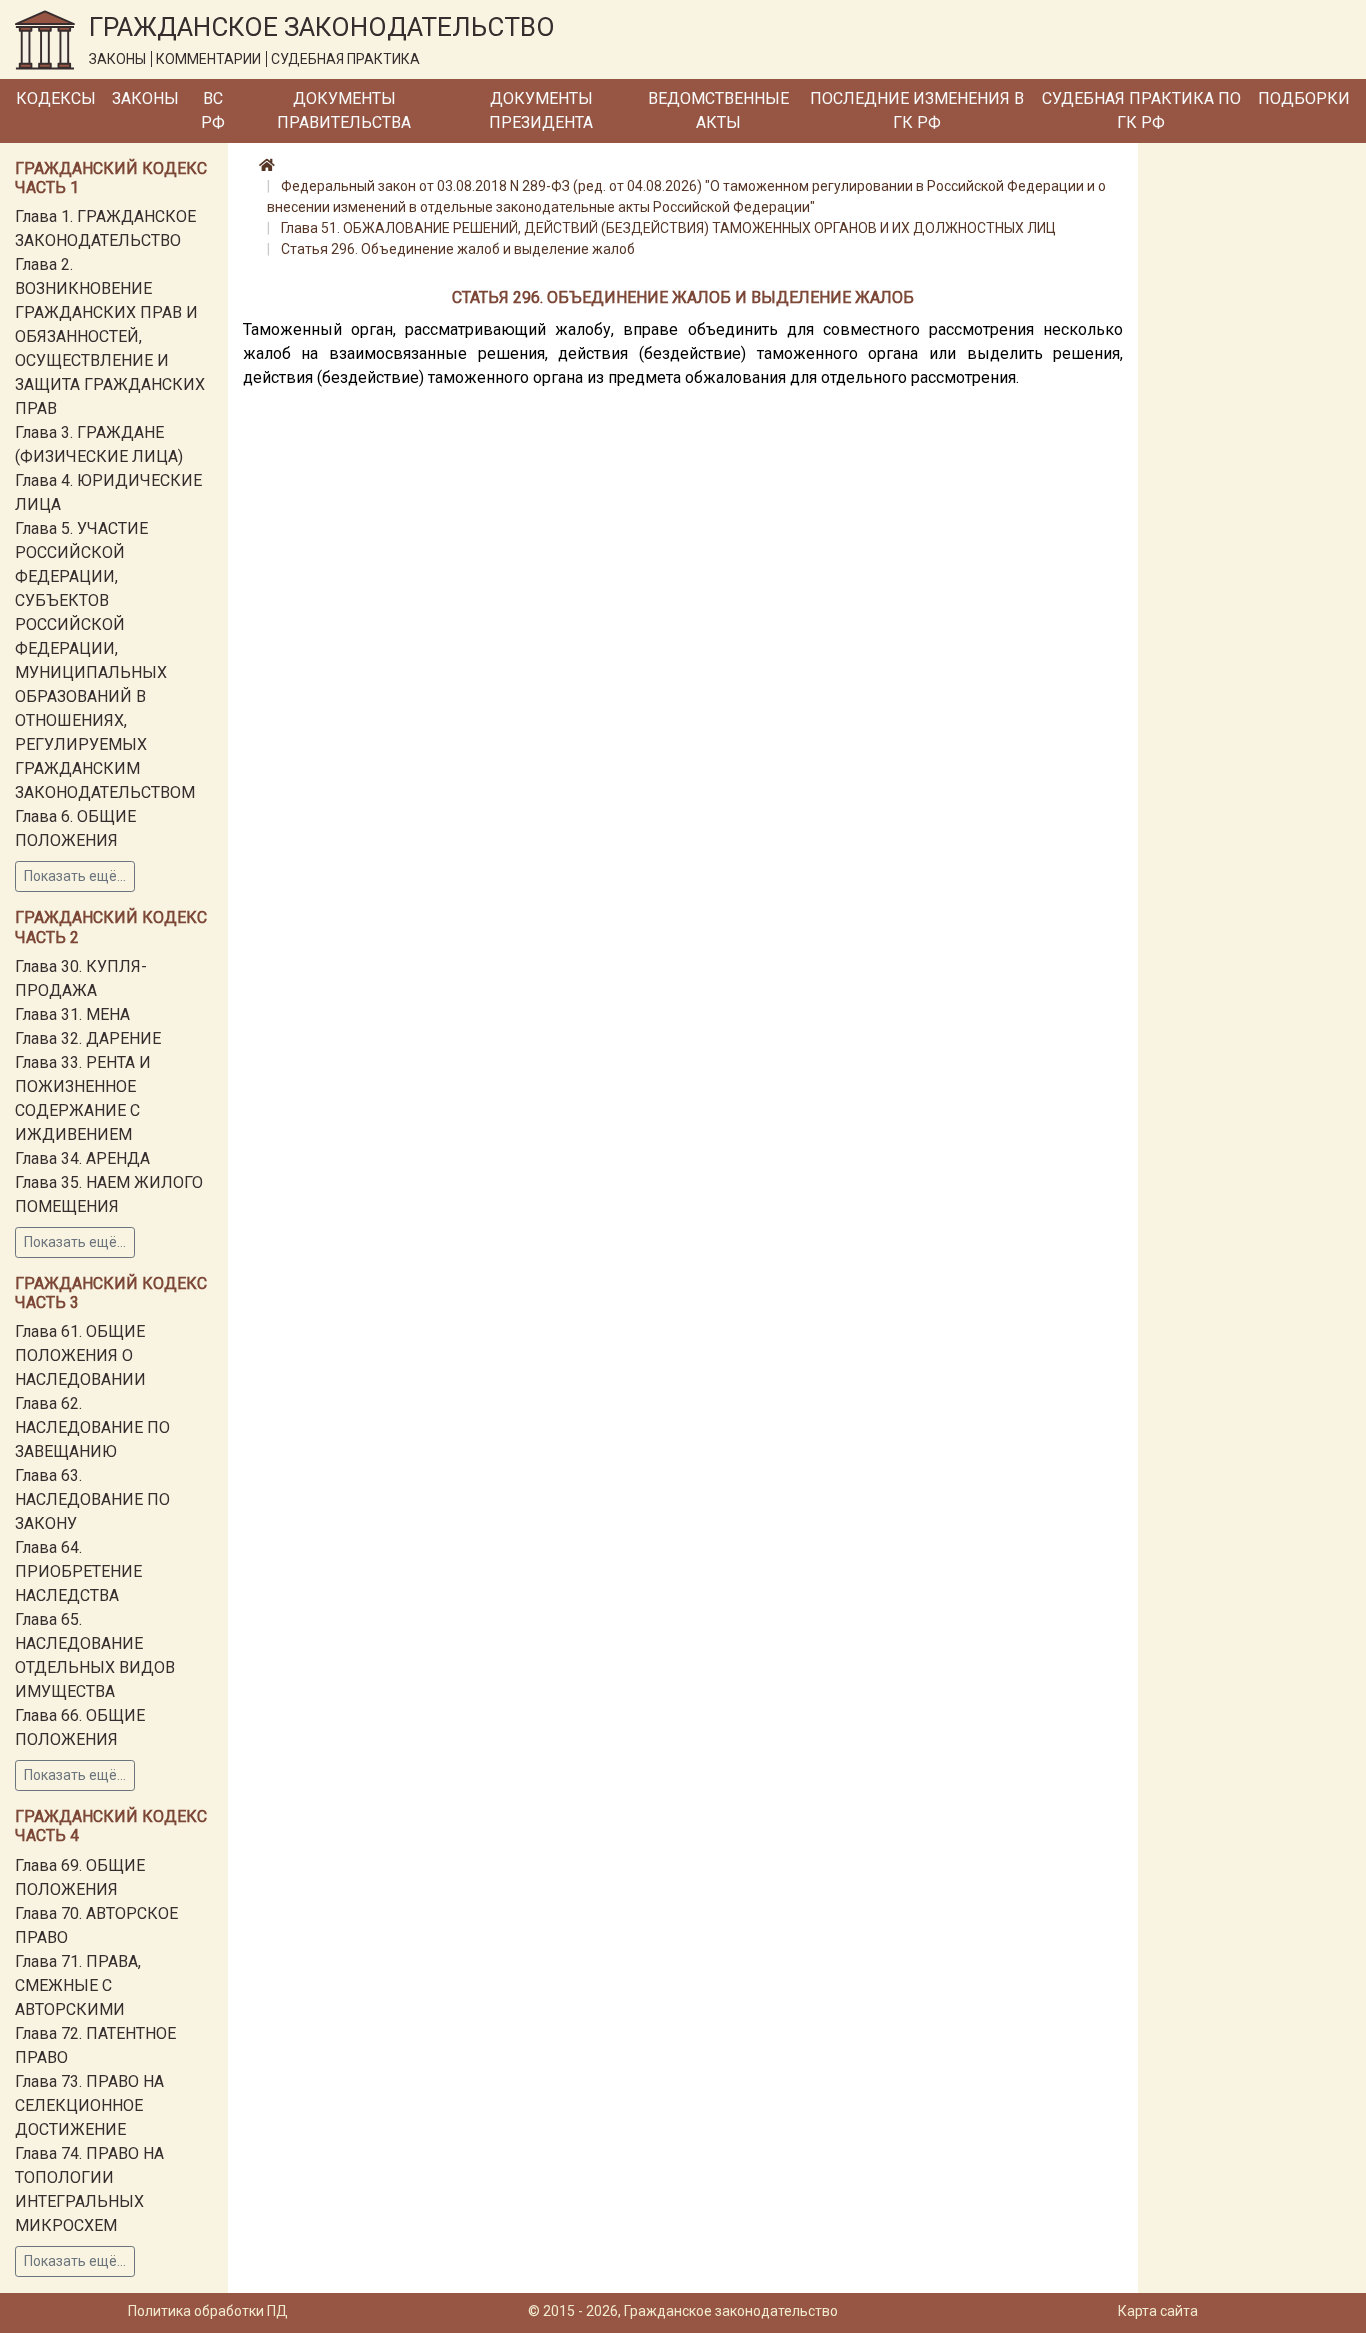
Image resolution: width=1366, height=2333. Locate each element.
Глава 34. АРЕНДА (82, 1158)
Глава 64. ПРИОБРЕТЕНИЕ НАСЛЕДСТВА (78, 1571)
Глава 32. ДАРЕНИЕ (88, 1038)
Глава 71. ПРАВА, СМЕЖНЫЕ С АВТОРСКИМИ (78, 1985)
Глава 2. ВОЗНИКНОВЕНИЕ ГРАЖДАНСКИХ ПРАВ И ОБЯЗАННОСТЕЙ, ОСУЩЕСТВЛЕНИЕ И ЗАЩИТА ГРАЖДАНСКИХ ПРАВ (110, 336)
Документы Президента (541, 110)
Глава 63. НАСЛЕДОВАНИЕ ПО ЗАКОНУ (92, 1499)
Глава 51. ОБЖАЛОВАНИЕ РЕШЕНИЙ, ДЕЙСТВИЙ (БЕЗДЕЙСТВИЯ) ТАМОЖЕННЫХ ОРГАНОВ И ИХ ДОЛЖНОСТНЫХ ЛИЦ (668, 228)
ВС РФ (213, 110)
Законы (145, 98)
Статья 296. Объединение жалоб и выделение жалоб (458, 249)
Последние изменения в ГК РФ (917, 110)
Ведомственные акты (718, 110)
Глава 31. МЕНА (72, 1014)
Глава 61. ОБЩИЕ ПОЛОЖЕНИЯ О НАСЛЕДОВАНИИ (80, 1355)
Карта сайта (1158, 2311)
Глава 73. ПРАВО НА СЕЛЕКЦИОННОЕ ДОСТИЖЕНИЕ (89, 2105)
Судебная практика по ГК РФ (1141, 110)
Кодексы (56, 98)
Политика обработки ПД (208, 2311)
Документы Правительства (344, 110)
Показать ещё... (75, 876)
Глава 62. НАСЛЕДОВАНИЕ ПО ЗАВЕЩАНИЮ (92, 1427)
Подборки (1304, 98)
